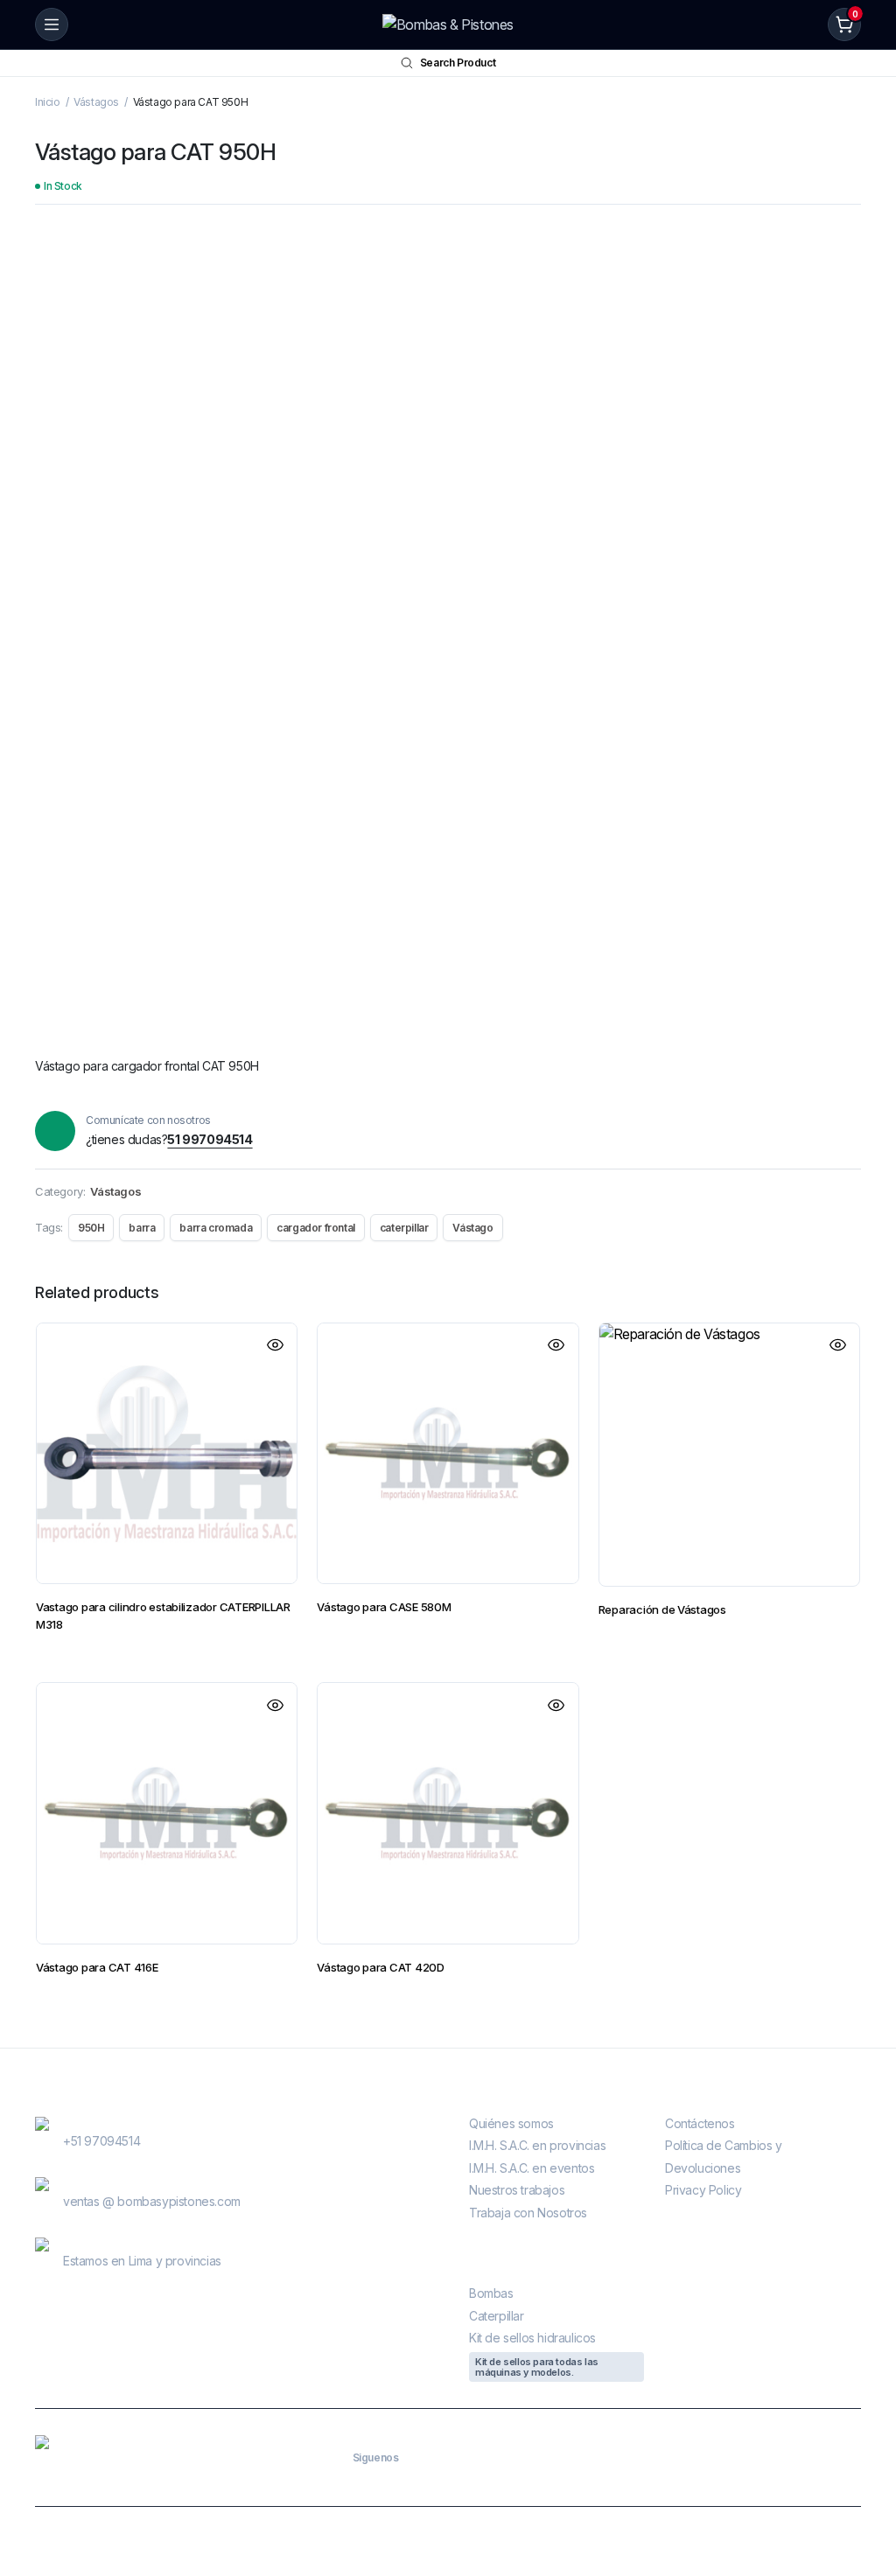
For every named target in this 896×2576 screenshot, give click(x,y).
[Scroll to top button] (868, 2497)
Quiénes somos (511, 2123)
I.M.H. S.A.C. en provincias (537, 2145)
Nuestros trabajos (517, 2190)
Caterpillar (497, 2316)
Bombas (491, 2293)
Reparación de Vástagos (662, 1609)
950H (91, 1228)
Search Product (458, 63)
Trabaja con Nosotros (528, 2213)
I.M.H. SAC (640, 2541)
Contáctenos (700, 2123)
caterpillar (404, 1228)
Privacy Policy (703, 2190)
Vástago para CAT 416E (97, 1967)
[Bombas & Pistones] (448, 24)
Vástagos (96, 102)
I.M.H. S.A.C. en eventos (532, 2168)
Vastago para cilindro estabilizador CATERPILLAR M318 (163, 1616)
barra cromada (216, 1228)
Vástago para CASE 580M (384, 1607)
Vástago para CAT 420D (381, 1967)
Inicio (48, 102)
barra (142, 1228)
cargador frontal (316, 1228)
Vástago (472, 1228)
